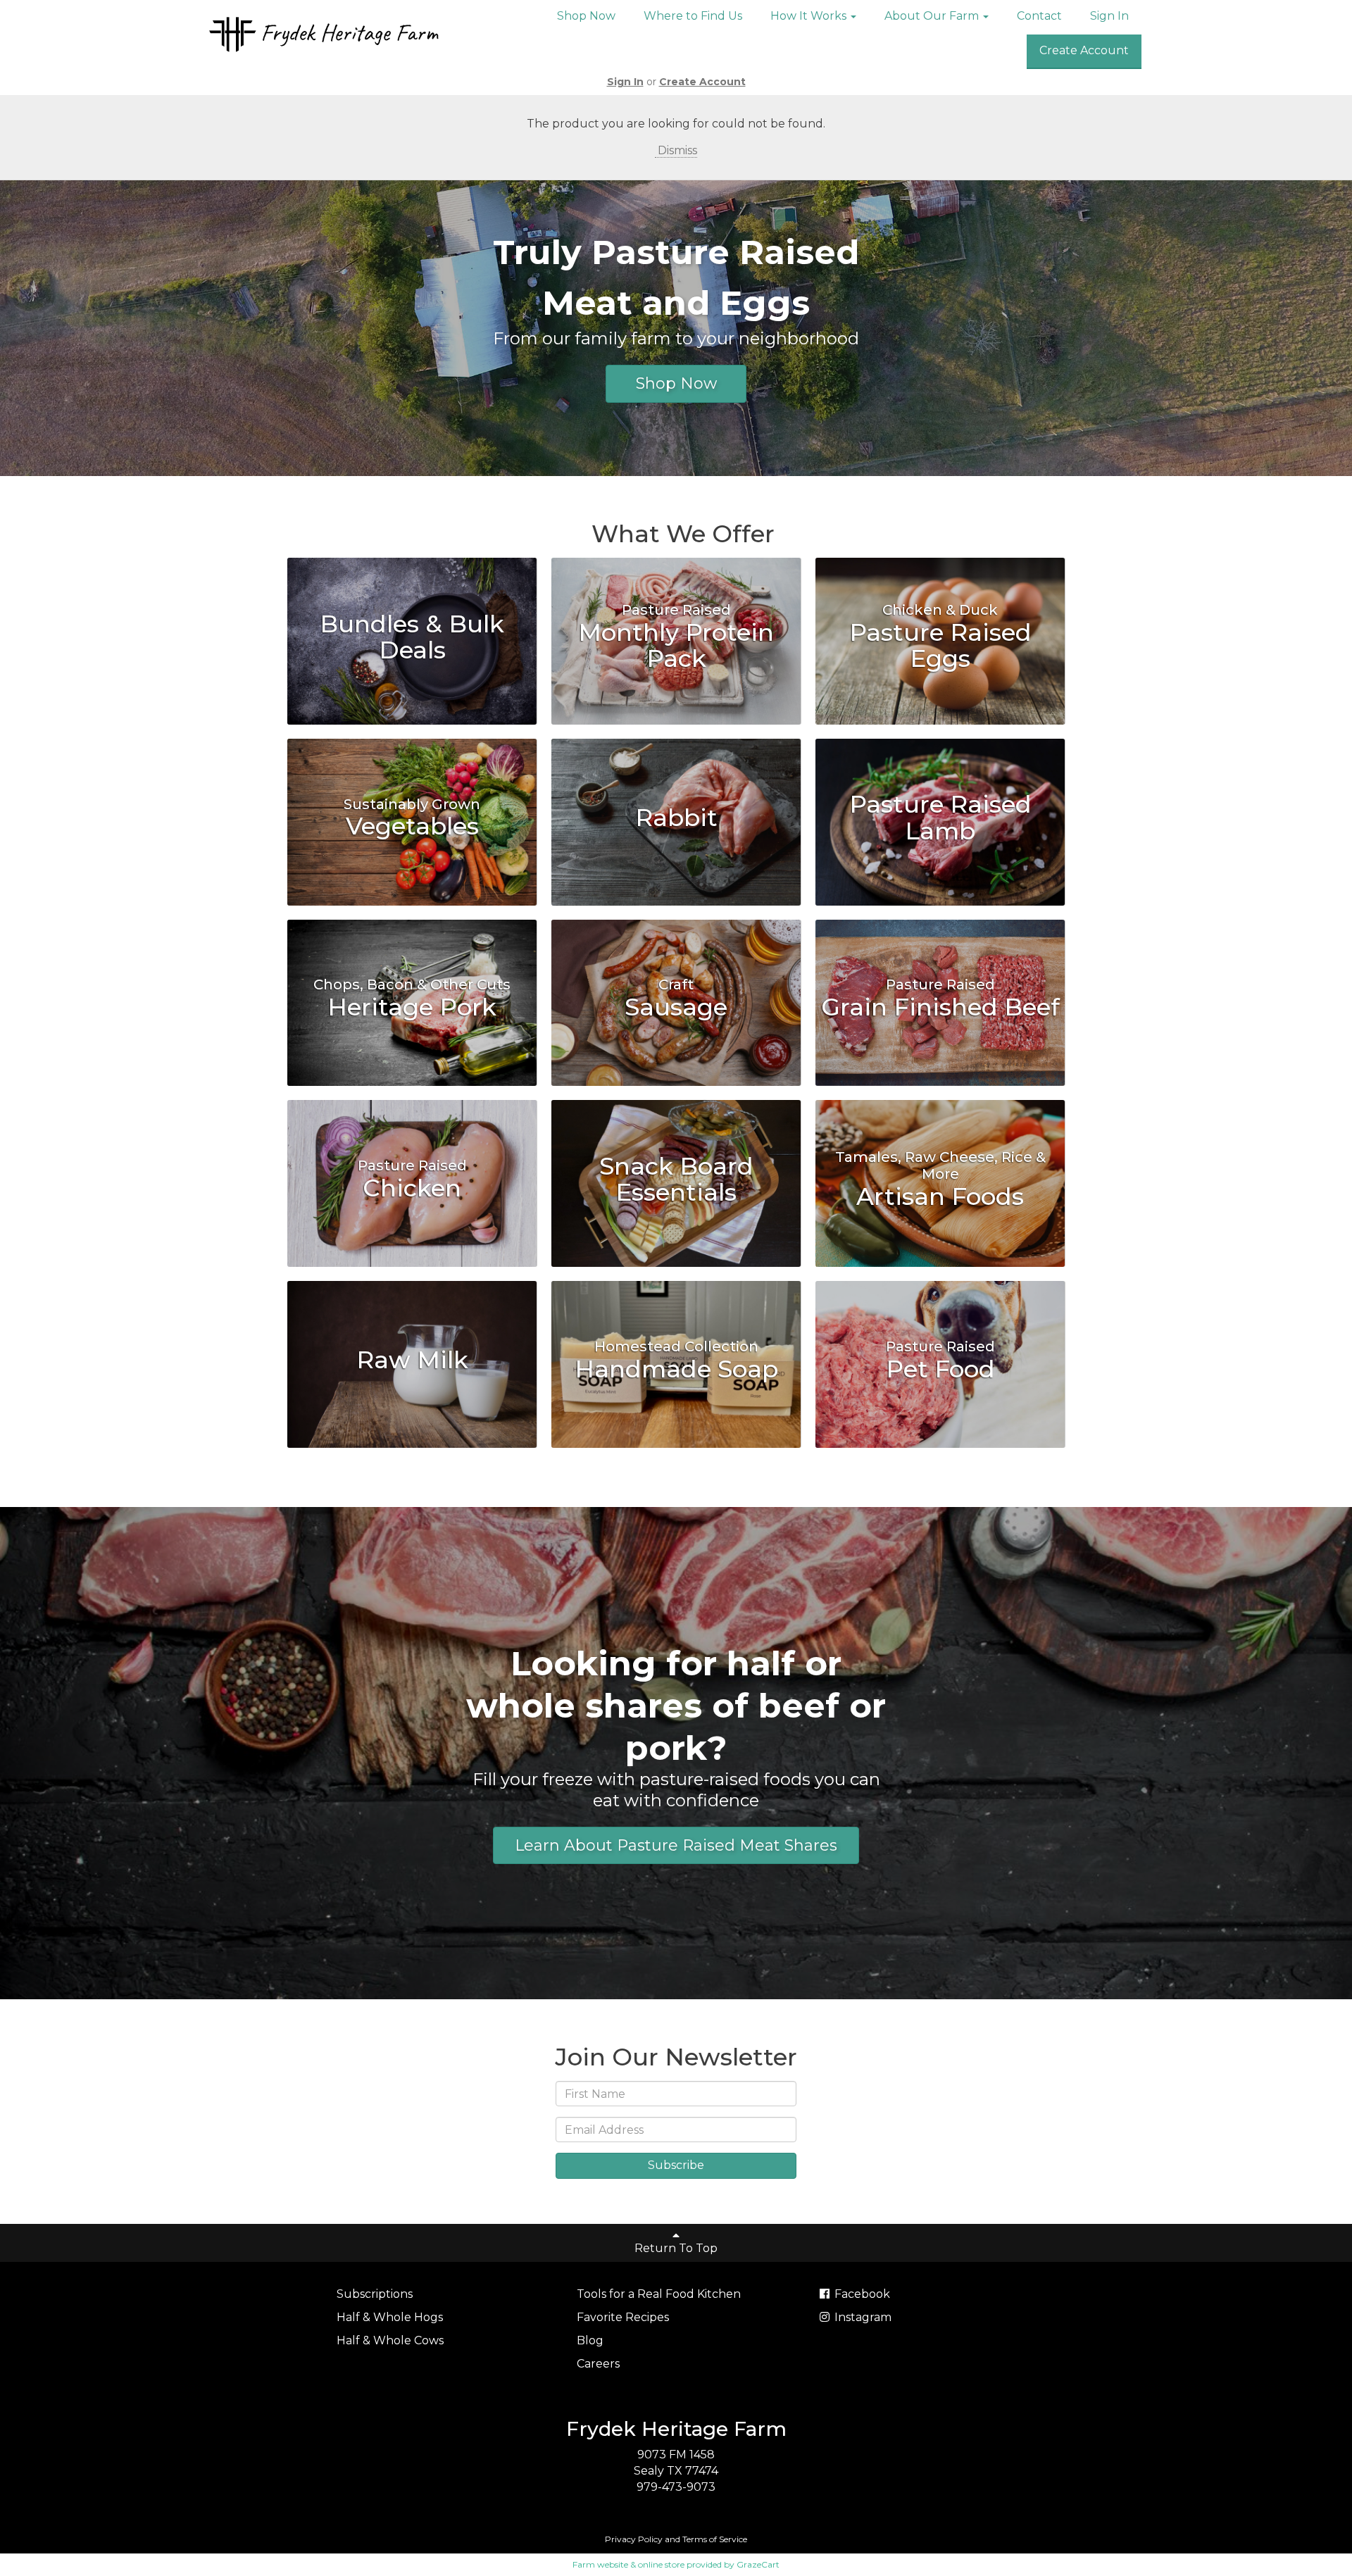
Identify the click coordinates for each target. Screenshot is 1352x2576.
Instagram (862, 2317)
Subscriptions (375, 2294)
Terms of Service (715, 2539)
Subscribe (676, 2165)
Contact (1039, 16)
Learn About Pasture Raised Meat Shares (676, 1845)
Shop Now (586, 16)
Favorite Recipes (623, 2317)
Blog (590, 2340)
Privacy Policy (634, 2539)
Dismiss (676, 150)
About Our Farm (933, 16)
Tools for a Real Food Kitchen (659, 2294)
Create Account (1084, 50)
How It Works (810, 16)
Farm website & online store (628, 2564)
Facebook (861, 2294)
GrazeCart (758, 2564)
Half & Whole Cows (390, 2340)
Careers (598, 2364)
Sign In (1109, 16)
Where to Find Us (693, 16)
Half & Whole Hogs (390, 2317)
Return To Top (676, 2248)
